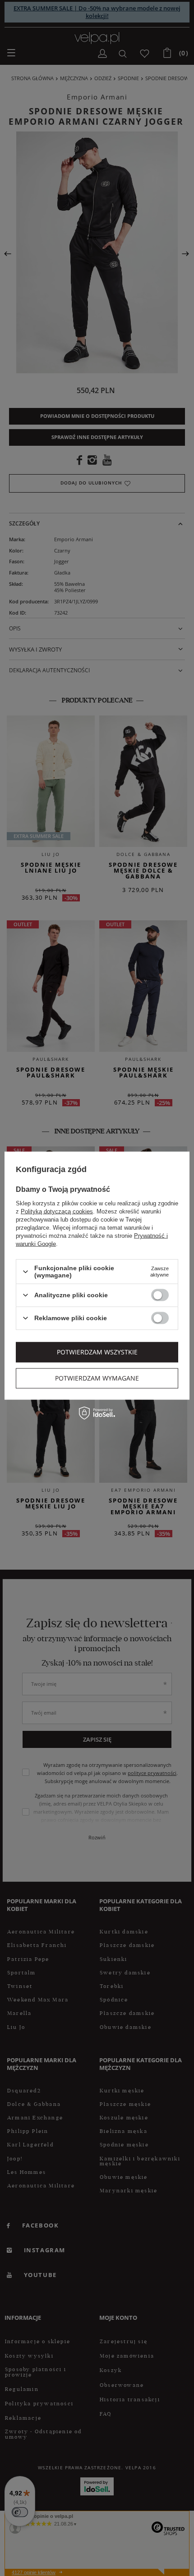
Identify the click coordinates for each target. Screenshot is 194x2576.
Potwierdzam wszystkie (97, 1352)
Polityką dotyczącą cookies (57, 1211)
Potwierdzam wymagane (97, 1378)
